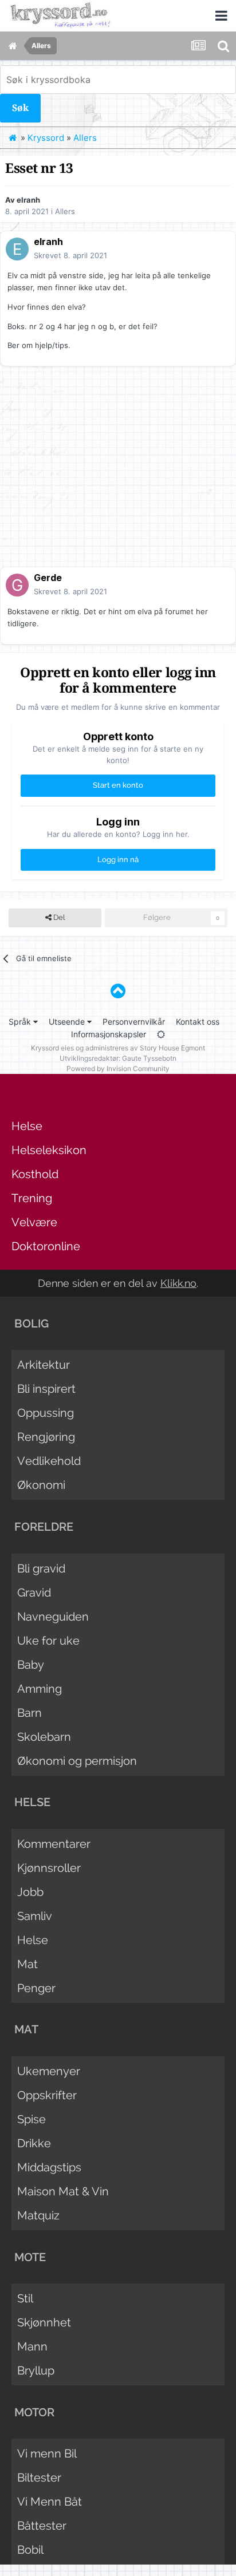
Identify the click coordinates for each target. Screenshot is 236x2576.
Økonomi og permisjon (77, 1761)
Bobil (30, 2550)
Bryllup (36, 2370)
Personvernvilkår (134, 1022)
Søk (20, 108)
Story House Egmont (172, 1048)
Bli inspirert (46, 1389)
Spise (32, 2119)
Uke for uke (48, 1641)
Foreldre (44, 1527)
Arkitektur (44, 1365)
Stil (25, 2298)
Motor (34, 2412)
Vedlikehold (49, 1461)
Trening (32, 1198)
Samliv (35, 1916)
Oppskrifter (47, 2095)
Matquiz (38, 2215)
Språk (21, 1022)
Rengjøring (46, 1437)
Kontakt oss (198, 1022)
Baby (31, 1665)
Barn (29, 1713)
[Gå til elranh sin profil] (17, 249)
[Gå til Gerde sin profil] (17, 585)
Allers (65, 211)
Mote (30, 2257)
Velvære (34, 1222)
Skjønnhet (44, 2322)
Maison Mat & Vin (63, 2191)
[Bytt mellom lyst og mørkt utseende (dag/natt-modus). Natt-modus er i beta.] (161, 1034)
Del (58, 917)
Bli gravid (41, 1568)
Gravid (34, 1593)
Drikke (34, 2143)
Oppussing (46, 1413)
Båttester (42, 2526)
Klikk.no (178, 1283)
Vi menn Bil (47, 2453)
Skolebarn (44, 1737)
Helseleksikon (49, 1150)
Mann (32, 2346)
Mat (27, 1964)
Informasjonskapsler (109, 1034)
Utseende (68, 1022)
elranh (28, 200)
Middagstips (49, 2167)
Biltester (39, 2478)
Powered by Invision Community (118, 1068)
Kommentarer (54, 1844)
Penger (36, 1988)
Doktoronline (46, 1246)
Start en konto (118, 785)
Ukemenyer (49, 2071)
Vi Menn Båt (50, 2502)
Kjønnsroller (49, 1868)
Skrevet (70, 255)
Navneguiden (53, 1617)
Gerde (48, 578)
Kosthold (35, 1174)
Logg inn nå (118, 860)
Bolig (32, 1323)
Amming (40, 1689)
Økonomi (41, 1485)
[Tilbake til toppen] (118, 991)
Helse (27, 1126)
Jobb (30, 1892)
